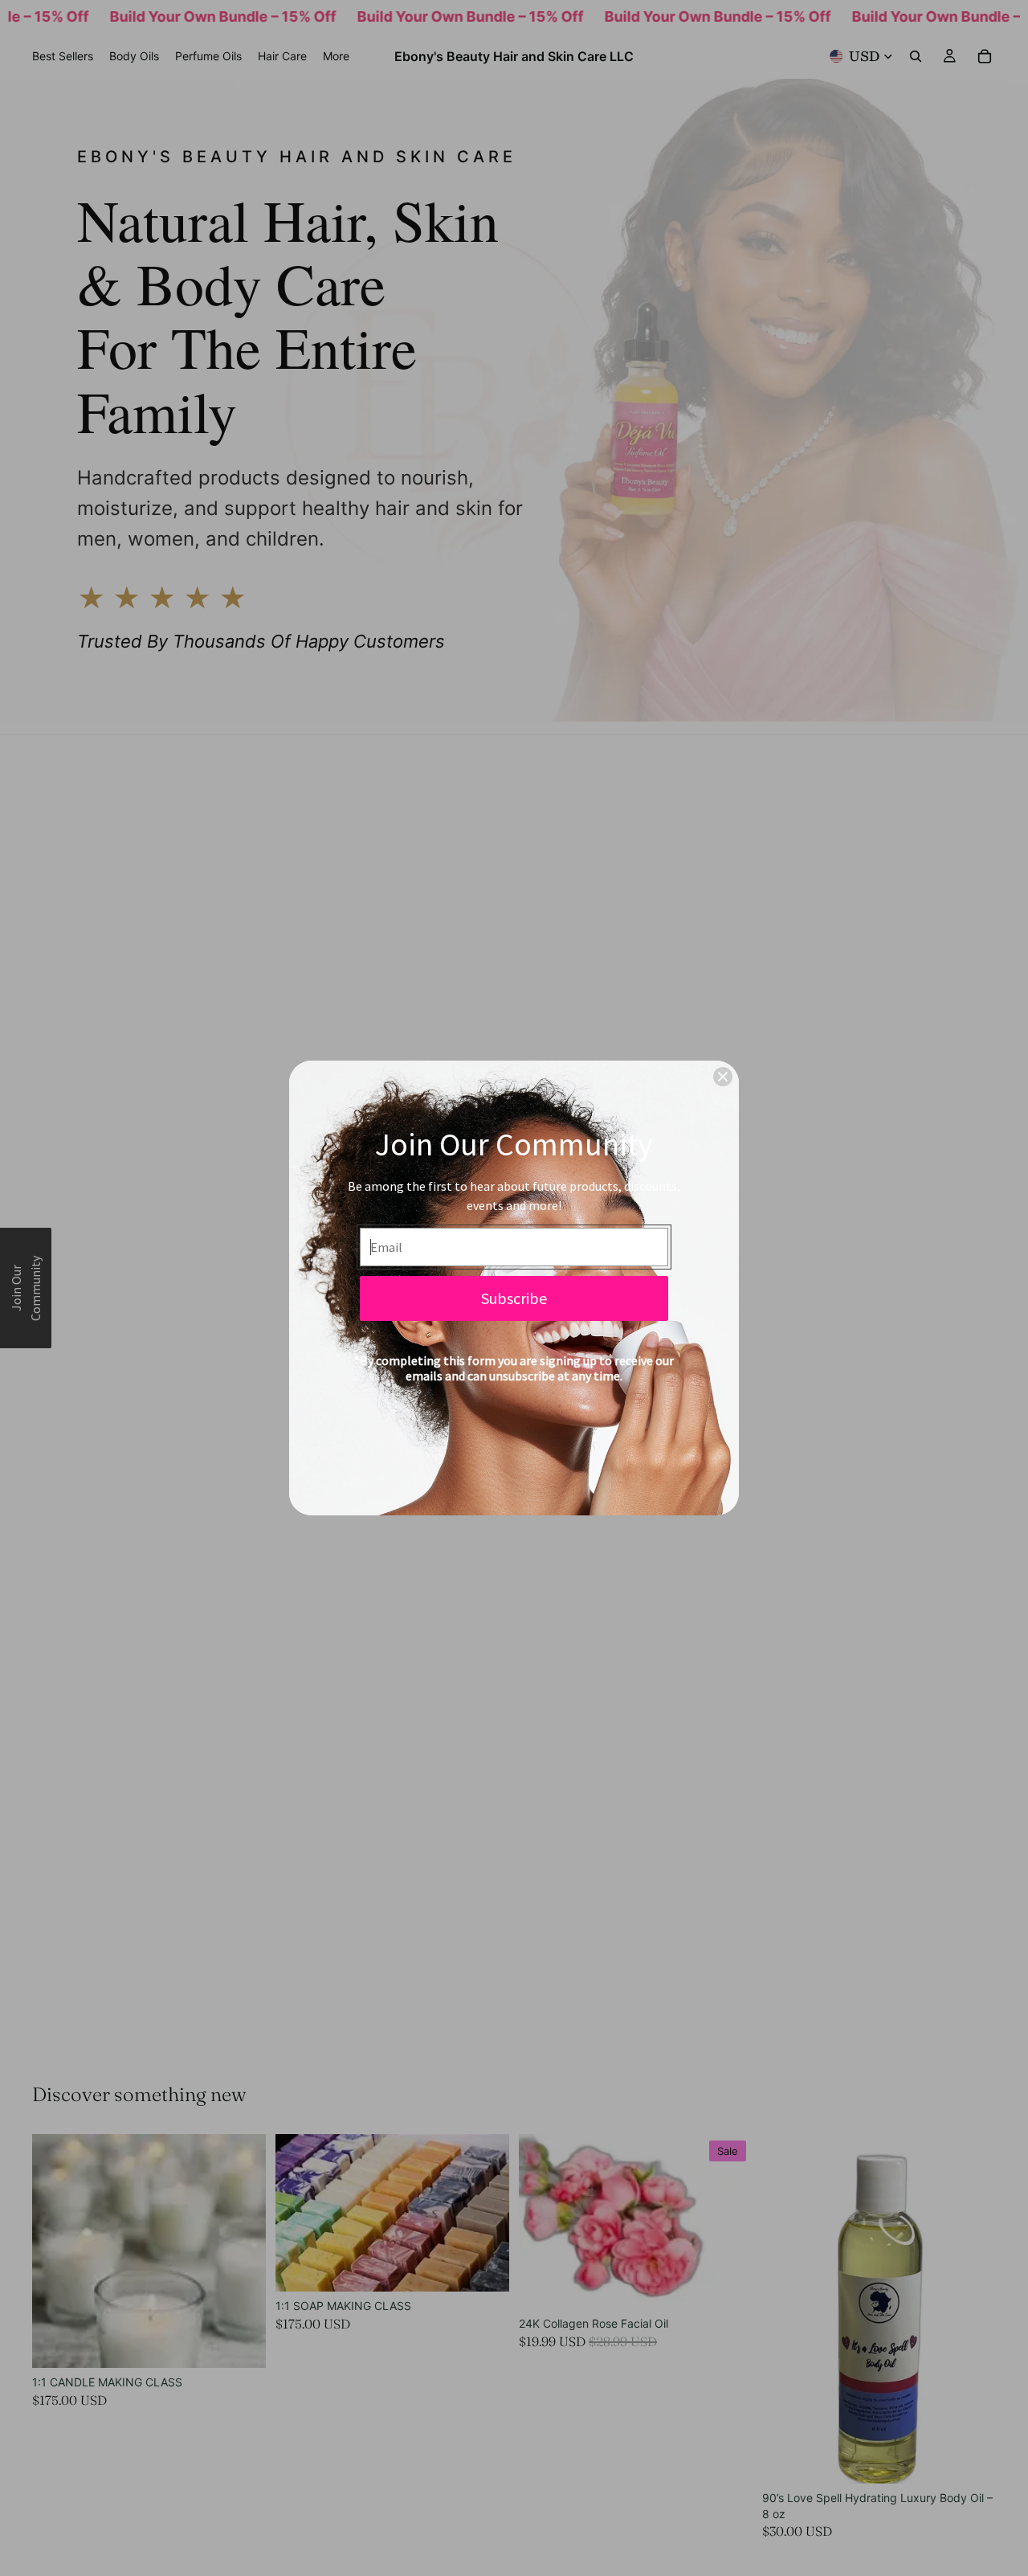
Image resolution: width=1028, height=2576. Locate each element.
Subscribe (514, 1298)
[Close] (723, 1077)
